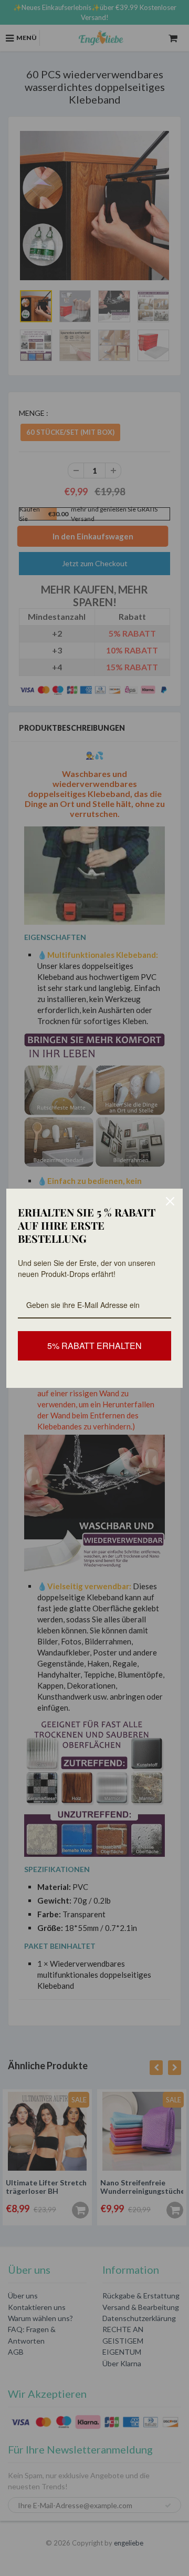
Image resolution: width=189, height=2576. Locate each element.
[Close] (170, 1201)
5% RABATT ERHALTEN (94, 1346)
